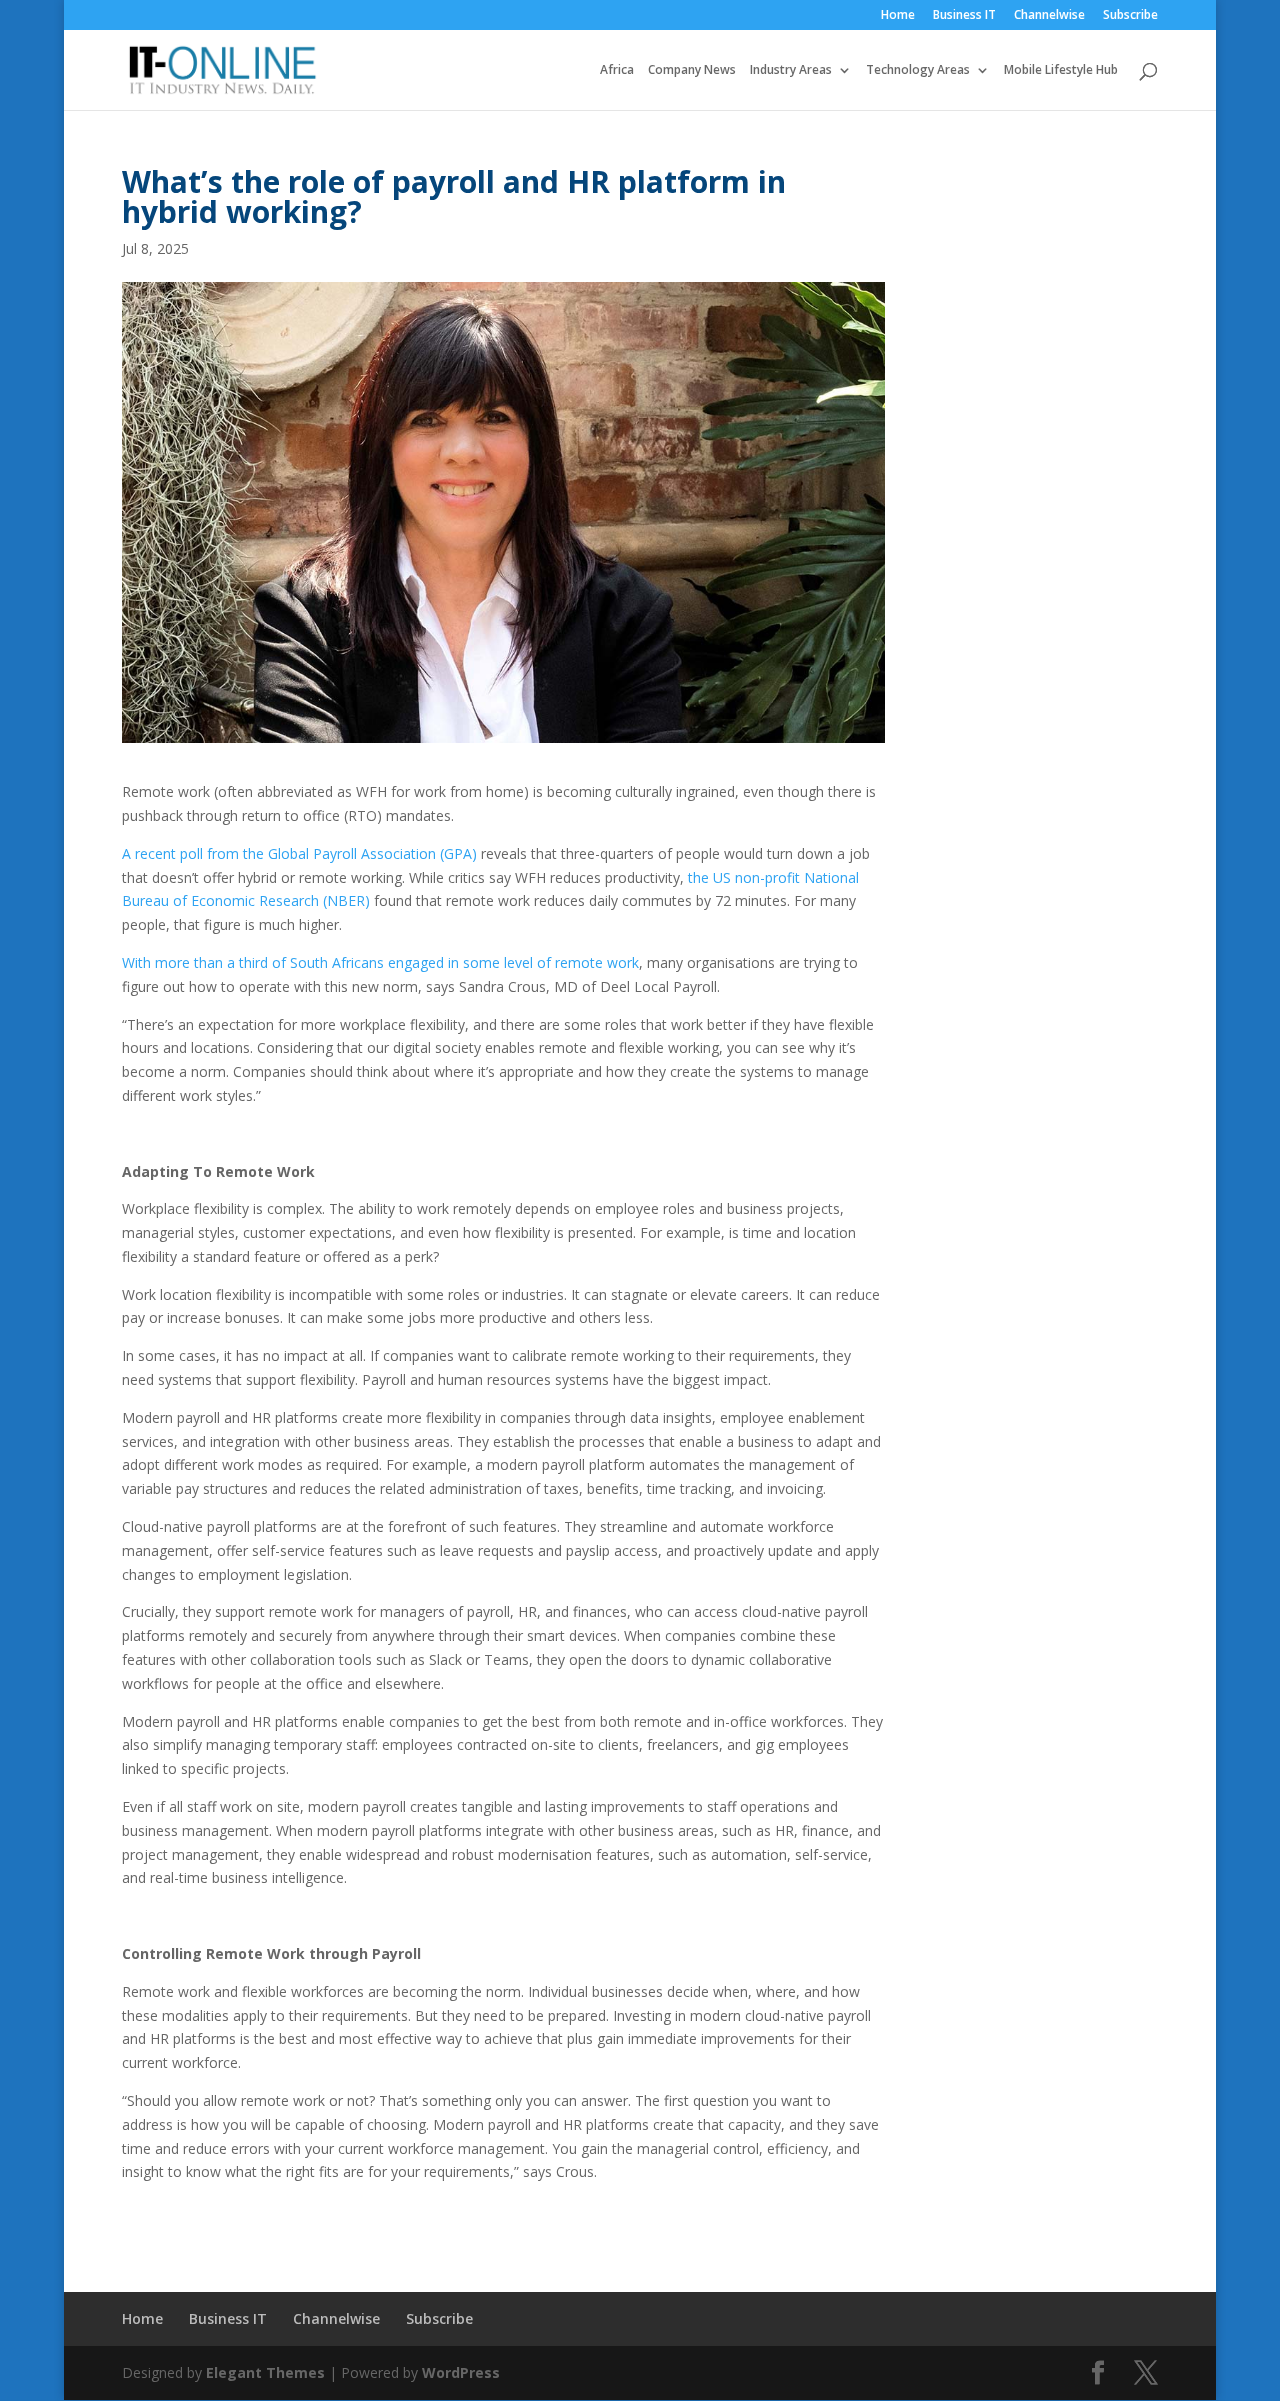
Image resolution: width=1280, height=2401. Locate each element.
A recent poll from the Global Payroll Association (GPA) (299, 853)
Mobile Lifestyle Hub (1061, 70)
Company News (692, 70)
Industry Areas (791, 70)
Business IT (964, 16)
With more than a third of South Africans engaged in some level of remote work (380, 962)
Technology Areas (918, 70)
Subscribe (1130, 16)
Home (898, 16)
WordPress (461, 2372)
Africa (617, 70)
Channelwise (1049, 16)
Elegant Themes (265, 2372)
